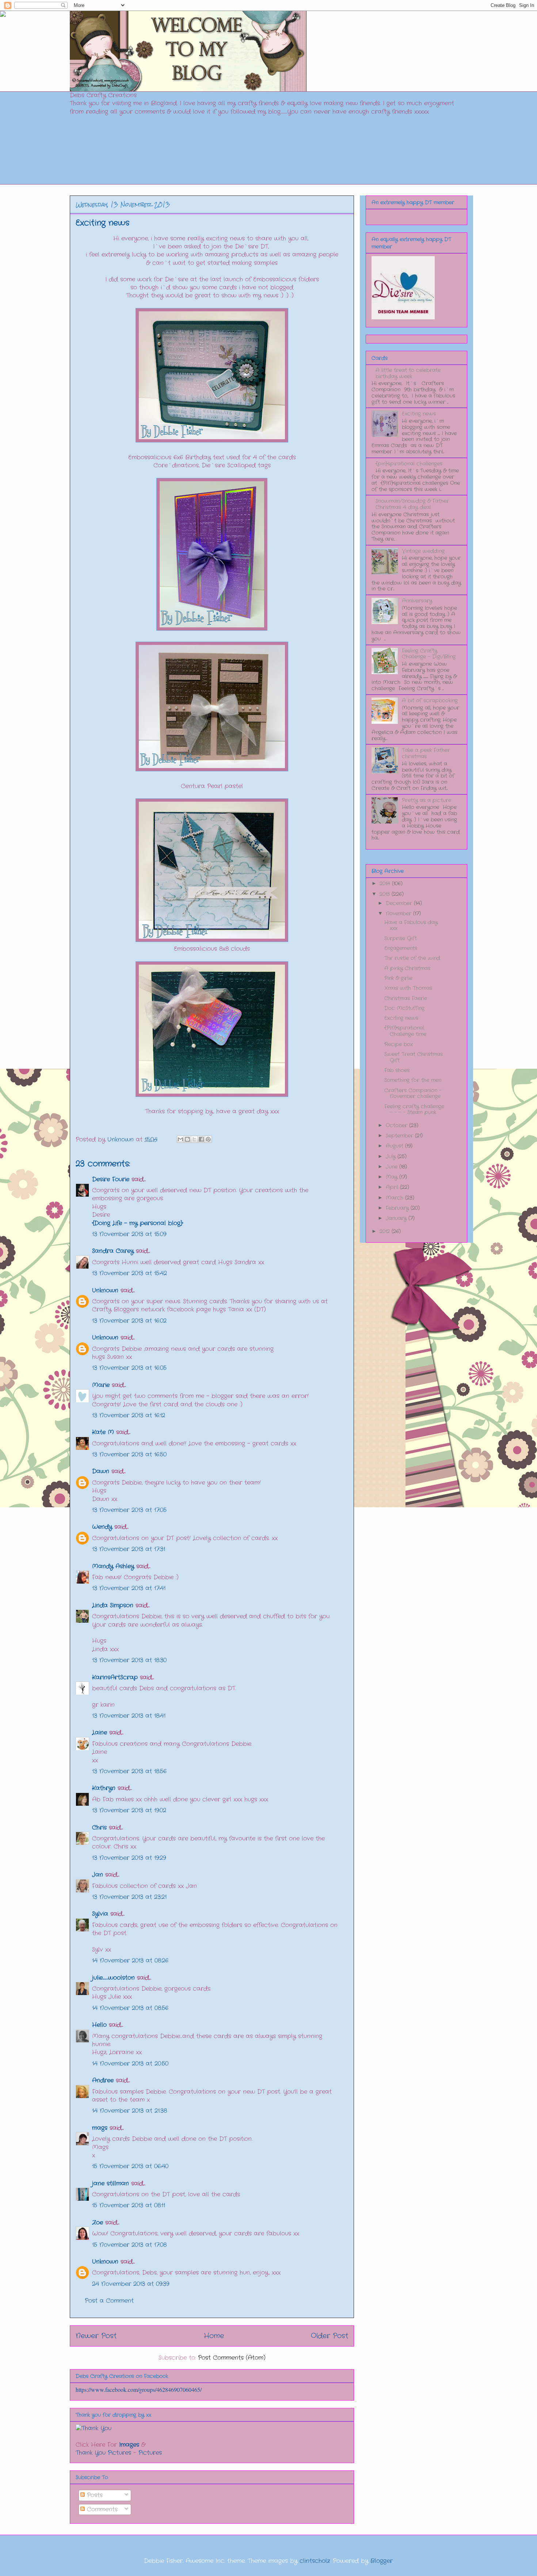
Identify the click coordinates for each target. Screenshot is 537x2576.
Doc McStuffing (404, 1008)
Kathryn (104, 1788)
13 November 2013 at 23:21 (129, 1897)
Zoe (98, 2222)
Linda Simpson (113, 1605)
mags (100, 2128)
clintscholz (315, 2561)
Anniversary (417, 601)
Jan (99, 1875)
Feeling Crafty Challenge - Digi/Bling (429, 654)
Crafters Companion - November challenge (413, 1093)
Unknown (105, 1290)
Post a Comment (109, 2301)
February (398, 1208)
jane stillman (111, 2183)
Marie (101, 1385)
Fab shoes (397, 1070)
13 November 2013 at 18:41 (129, 1716)
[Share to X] (194, 1139)
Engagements (401, 948)
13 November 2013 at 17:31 (129, 1549)
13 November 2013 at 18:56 (129, 1771)
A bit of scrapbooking (430, 700)
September (400, 1136)
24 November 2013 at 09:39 (131, 2284)
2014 (386, 884)
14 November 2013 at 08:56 (130, 2008)
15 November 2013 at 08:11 (129, 2205)
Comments (101, 2509)
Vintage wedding (423, 551)
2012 (386, 1231)
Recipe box (399, 1044)
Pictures (150, 2453)
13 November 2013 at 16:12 (129, 1415)
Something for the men (413, 1080)
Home (214, 2336)
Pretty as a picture (426, 800)
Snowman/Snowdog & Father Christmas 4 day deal (412, 504)
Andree (103, 2080)
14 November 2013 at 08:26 (130, 1961)
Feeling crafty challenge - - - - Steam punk (414, 1110)
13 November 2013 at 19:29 (129, 1858)
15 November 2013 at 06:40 (130, 2166)
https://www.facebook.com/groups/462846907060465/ (139, 2389)
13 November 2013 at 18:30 (129, 1660)
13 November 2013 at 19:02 (129, 1810)
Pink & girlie (398, 978)
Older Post (330, 2336)
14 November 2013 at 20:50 (130, 2064)
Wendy (102, 1527)
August (395, 1146)
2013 (386, 894)
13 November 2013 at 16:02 (129, 1321)
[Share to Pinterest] (208, 1139)
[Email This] (180, 1139)
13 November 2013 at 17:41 (129, 1588)
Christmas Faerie (406, 998)
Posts (94, 2495)
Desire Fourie (111, 1179)
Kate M (103, 1432)
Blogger (382, 2561)
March (395, 1198)
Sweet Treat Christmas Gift (414, 1057)
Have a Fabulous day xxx (411, 925)
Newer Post (96, 2336)
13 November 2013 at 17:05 (129, 1510)
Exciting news (419, 414)
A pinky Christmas (407, 968)
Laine (100, 1732)
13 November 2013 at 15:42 (130, 1273)
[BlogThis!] (187, 1139)
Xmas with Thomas (408, 988)
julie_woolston (113, 1978)
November (399, 913)
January (397, 1218)
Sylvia (100, 1914)
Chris (99, 1827)
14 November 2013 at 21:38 (130, 2111)
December (400, 903)
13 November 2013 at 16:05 (129, 1368)
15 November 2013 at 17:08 (129, 2245)
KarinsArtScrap (115, 1677)
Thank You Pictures (103, 2453)
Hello (99, 2025)
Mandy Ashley (113, 1566)
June (393, 1167)
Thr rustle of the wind (412, 958)
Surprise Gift (401, 938)
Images (129, 2445)
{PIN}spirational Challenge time (405, 1031)
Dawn (101, 1471)
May (393, 1177)
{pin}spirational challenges (409, 464)
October (397, 1125)
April (393, 1187)
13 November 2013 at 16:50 (129, 1454)
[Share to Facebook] (201, 1139)
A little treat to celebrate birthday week (408, 373)
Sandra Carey (113, 1251)
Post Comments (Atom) (232, 2358)
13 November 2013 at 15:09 (129, 1234)
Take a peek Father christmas (426, 753)
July (392, 1156)
